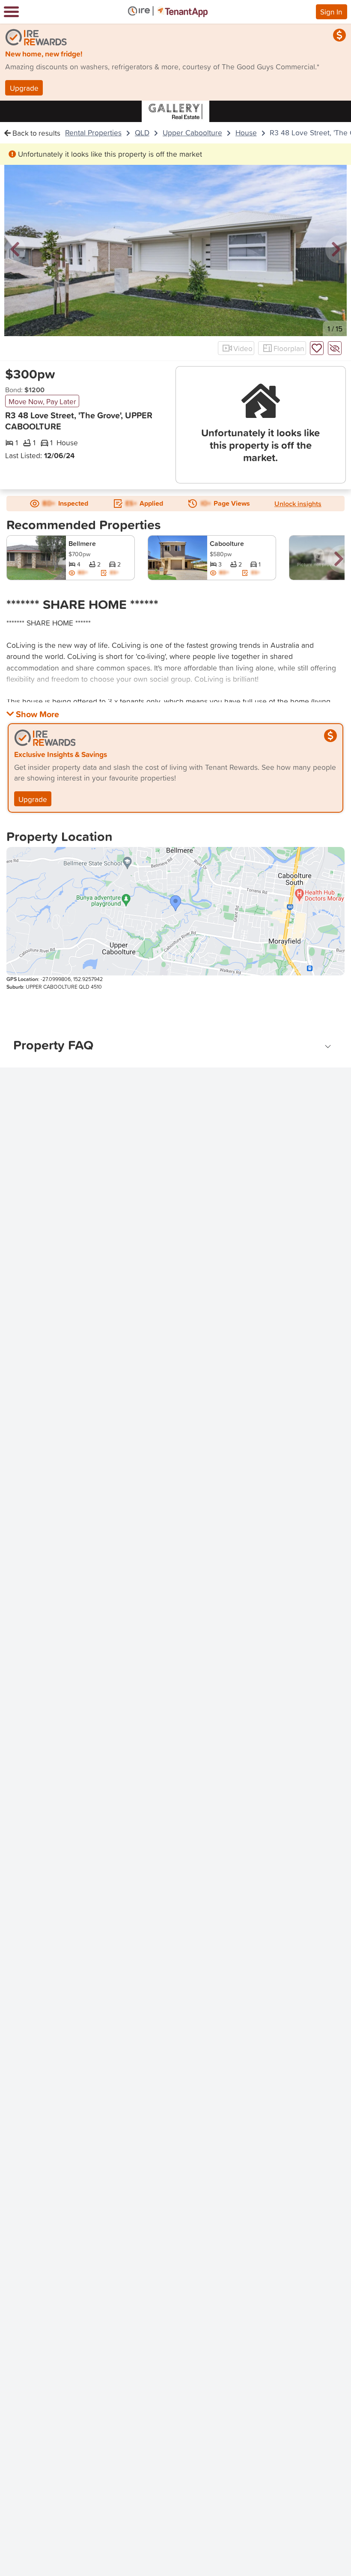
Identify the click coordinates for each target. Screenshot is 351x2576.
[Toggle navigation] (11, 12)
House (246, 133)
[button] (15, 250)
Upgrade (24, 88)
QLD (142, 133)
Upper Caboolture (192, 133)
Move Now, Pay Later (42, 401)
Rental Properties (93, 133)
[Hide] (335, 348)
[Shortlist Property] (317, 348)
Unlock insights (298, 504)
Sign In (331, 12)
